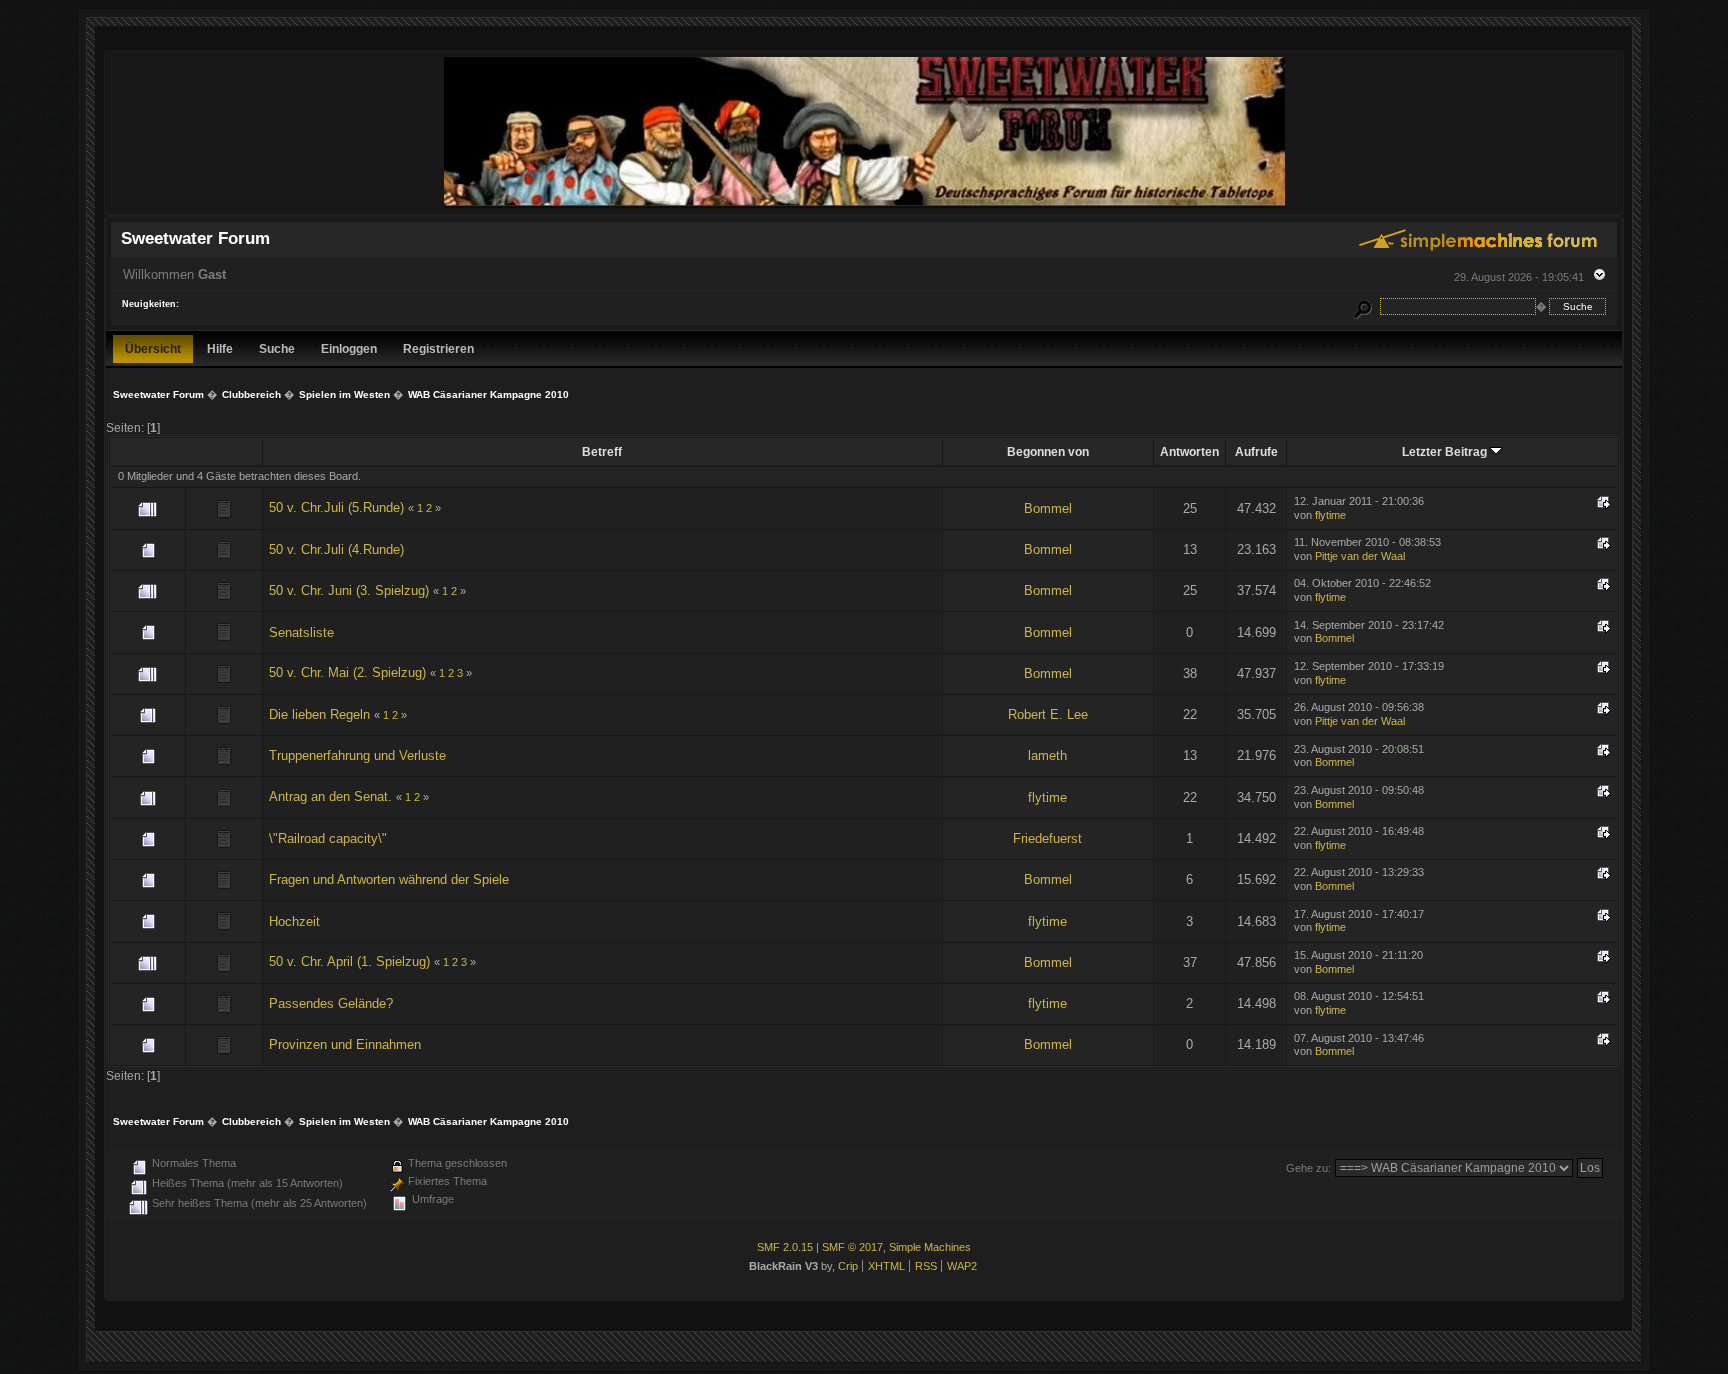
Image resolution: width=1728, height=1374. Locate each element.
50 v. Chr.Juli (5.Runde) (336, 507)
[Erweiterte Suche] (1362, 306)
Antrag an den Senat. (330, 796)
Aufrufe (1256, 451)
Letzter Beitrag (1446, 451)
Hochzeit (294, 921)
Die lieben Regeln (319, 714)
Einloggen (349, 348)
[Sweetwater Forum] (864, 205)
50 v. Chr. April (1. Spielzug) (349, 961)
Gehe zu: (1308, 1168)
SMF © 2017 (852, 1247)
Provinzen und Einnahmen (345, 1044)
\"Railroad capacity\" (328, 838)
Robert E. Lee (1048, 714)
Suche (277, 348)
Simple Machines (930, 1247)
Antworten (1189, 451)
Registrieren (438, 348)
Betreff (602, 451)
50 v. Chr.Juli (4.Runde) (336, 549)
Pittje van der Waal (1360, 556)
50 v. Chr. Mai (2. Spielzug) (347, 672)
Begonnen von (1048, 451)
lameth (1047, 755)
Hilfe (220, 348)
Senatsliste (301, 632)
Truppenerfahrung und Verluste (357, 755)
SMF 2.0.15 (785, 1247)
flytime (1330, 515)
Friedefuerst (1047, 838)
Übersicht (153, 348)
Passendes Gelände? (331, 1003)
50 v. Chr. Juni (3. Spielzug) (349, 590)
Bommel (1048, 508)
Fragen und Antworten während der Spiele (389, 879)
